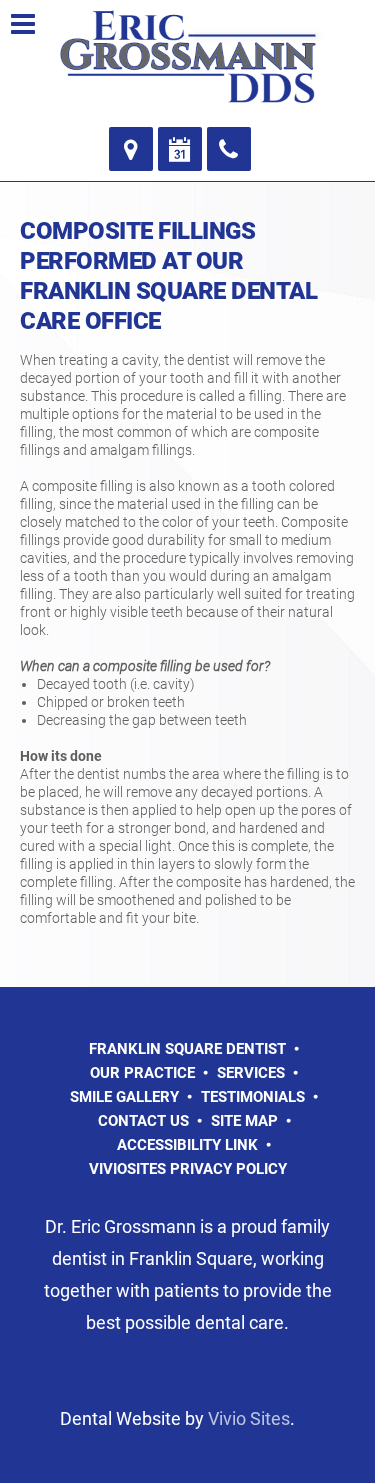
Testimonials (253, 1097)
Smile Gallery (124, 1097)
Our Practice (142, 1073)
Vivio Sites (249, 1418)
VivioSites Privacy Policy (188, 1169)
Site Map (244, 1121)
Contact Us (143, 1121)
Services (251, 1073)
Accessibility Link (187, 1145)
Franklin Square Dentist (187, 1049)
